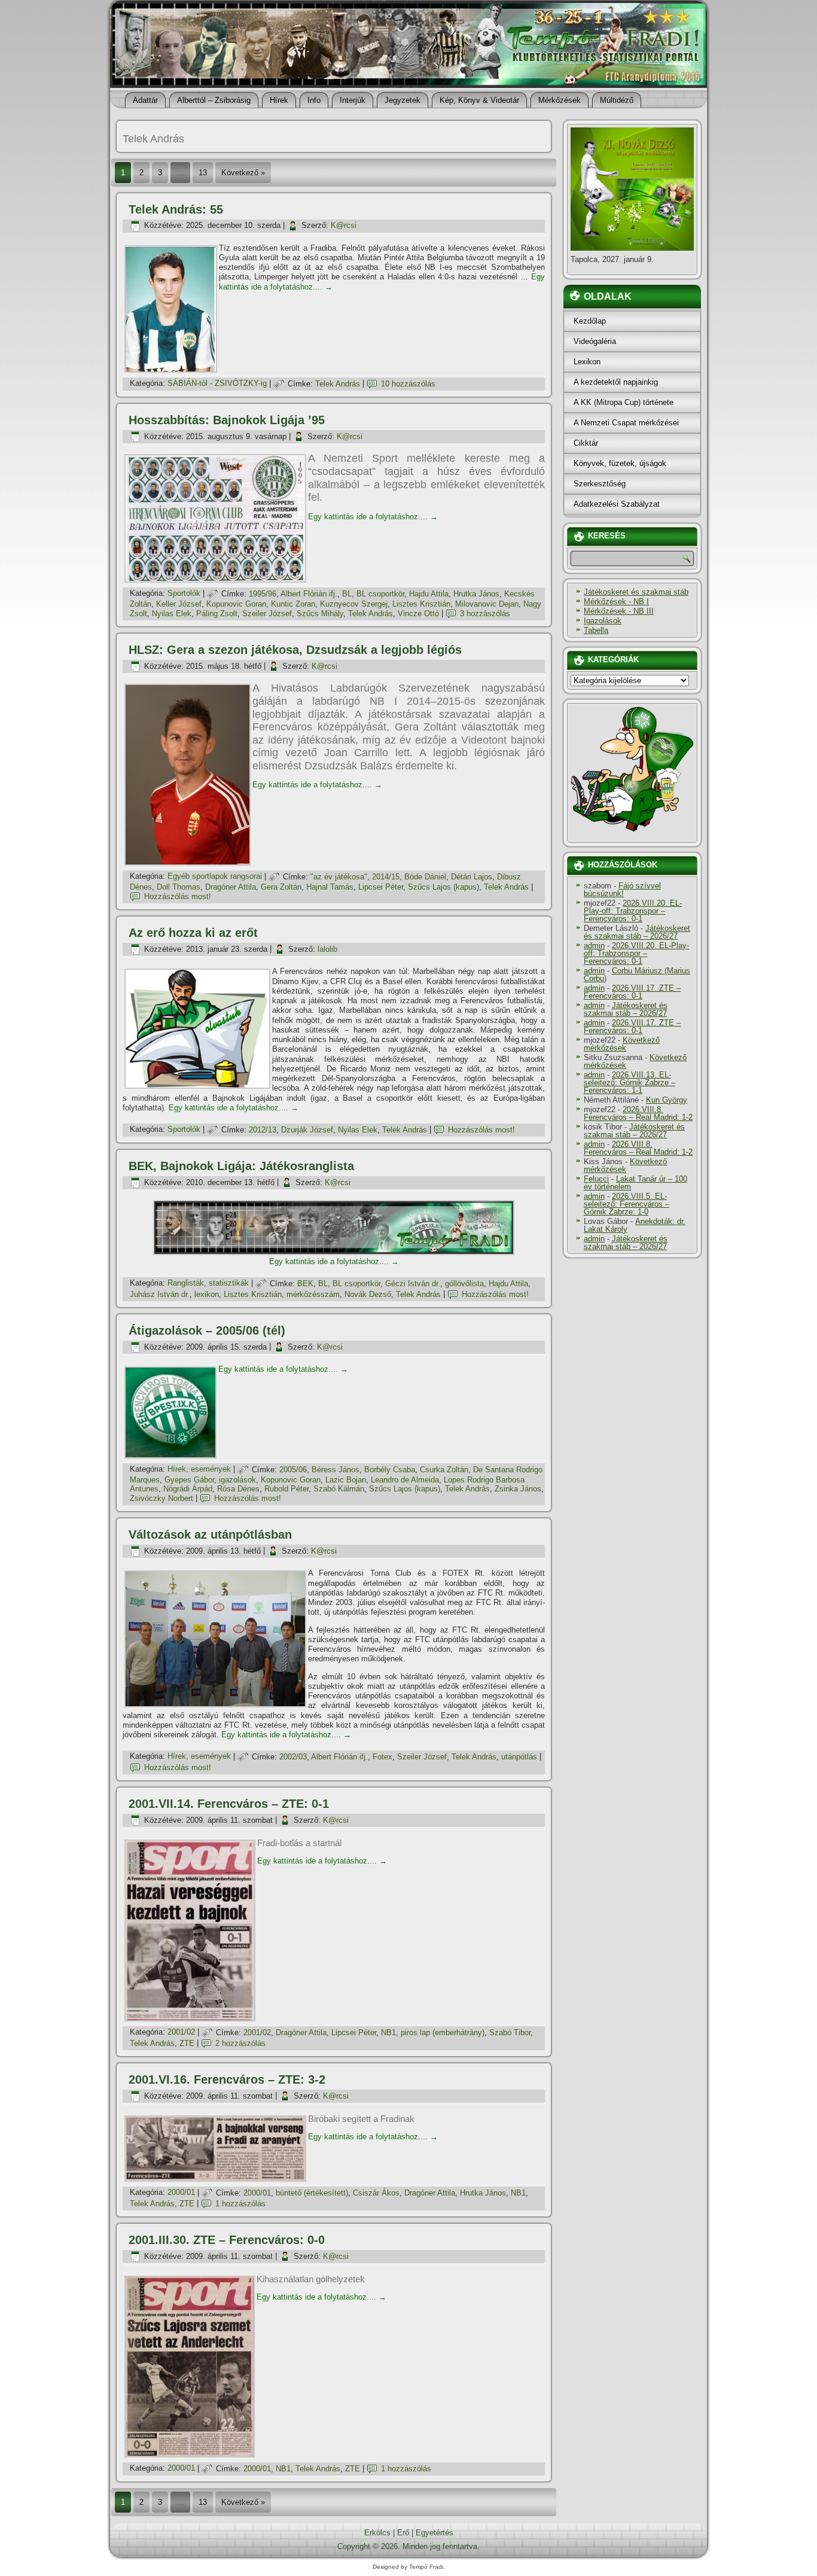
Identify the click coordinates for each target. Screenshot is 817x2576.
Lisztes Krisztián (421, 604)
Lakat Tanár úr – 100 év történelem (635, 1183)
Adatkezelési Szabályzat (617, 504)
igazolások (237, 1480)
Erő (403, 2533)
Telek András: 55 (176, 209)
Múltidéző (617, 100)
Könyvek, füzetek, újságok (620, 463)
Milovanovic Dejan (487, 604)
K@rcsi (344, 225)
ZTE (187, 2043)
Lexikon (587, 362)
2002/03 (293, 1757)
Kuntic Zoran (293, 604)
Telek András (338, 384)
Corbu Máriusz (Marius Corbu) (637, 975)
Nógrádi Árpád (188, 1489)
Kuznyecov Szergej (354, 604)
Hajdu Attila (429, 594)
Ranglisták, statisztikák (208, 1284)
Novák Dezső (368, 1294)
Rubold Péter (286, 1489)
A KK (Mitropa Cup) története (624, 402)
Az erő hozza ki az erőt (193, 933)
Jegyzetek (403, 100)
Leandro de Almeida (405, 1480)
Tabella (596, 630)
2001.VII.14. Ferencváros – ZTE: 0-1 (229, 1804)
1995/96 (263, 594)
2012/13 (263, 1130)
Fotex (382, 1757)
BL (347, 594)
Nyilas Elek (172, 613)
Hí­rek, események (199, 1470)
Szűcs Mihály (320, 613)
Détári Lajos (472, 877)
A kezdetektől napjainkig (616, 382)
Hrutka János (476, 594)
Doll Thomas (179, 887)
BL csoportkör (380, 594)
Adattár (145, 100)
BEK (305, 1284)
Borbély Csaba (390, 1470)
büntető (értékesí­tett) (312, 2193)
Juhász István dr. (160, 1294)
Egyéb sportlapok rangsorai (215, 877)
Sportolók (184, 594)
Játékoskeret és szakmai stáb (636, 592)
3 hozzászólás (485, 613)
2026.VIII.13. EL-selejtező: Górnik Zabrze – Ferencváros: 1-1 (629, 1083)
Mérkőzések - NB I (616, 602)
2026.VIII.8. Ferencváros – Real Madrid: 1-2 (638, 1113)
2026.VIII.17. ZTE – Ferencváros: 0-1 (632, 992)
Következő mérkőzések (622, 1044)
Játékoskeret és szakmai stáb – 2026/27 (637, 932)
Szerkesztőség (600, 484)
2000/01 (181, 2193)
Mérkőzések (560, 100)
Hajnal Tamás (330, 887)
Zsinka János (518, 1489)
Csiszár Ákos (376, 2193)
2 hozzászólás (240, 2043)
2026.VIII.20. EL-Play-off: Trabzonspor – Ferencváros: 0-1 (633, 911)
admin (594, 946)
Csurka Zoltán (444, 1470)
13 (203, 173)
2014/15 (386, 877)
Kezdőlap (590, 321)
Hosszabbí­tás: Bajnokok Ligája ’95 (227, 420)
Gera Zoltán (281, 887)
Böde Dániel (425, 877)
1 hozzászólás (240, 2204)
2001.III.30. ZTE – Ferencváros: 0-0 (227, 2240)
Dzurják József (307, 1130)
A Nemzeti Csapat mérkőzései (626, 423)
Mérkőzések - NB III (619, 611)
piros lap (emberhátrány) (443, 2033)
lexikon (207, 1294)
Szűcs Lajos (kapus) (443, 887)
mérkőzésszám (313, 1294)
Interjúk (353, 100)
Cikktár (586, 443)
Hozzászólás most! (178, 896)
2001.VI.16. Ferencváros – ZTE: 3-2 (227, 2079)
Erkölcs (377, 2533)
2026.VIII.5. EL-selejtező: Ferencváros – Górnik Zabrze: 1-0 (627, 1204)
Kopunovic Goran (236, 604)
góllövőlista (464, 1284)
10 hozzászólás (408, 384)
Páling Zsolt (217, 613)
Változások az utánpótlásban (210, 1534)
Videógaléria (595, 341)
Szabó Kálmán (339, 1489)
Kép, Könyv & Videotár (479, 100)
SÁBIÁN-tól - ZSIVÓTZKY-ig (217, 384)
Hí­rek (279, 100)
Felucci (596, 1179)
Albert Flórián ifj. (309, 594)
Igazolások (603, 621)
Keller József (179, 604)
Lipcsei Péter (381, 887)
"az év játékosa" (339, 877)
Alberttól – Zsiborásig (214, 100)
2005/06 (293, 1470)
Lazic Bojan (346, 1480)
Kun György (667, 1100)
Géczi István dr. (413, 1284)
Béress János (336, 1470)
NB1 (388, 2033)
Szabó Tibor (510, 2033)
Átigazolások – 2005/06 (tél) (207, 1330)
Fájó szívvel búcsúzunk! (622, 890)
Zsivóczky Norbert (161, 1498)
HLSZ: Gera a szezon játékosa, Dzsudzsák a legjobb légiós (295, 650)
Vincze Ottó (418, 613)
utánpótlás (519, 1757)
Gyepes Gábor (189, 1480)
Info (314, 100)
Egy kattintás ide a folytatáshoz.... (373, 517)
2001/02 (181, 2033)
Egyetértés (435, 2533)
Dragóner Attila (231, 887)
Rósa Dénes (238, 1489)
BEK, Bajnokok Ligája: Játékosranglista (241, 1166)
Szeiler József (267, 613)
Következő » (243, 173)
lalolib (327, 949)
